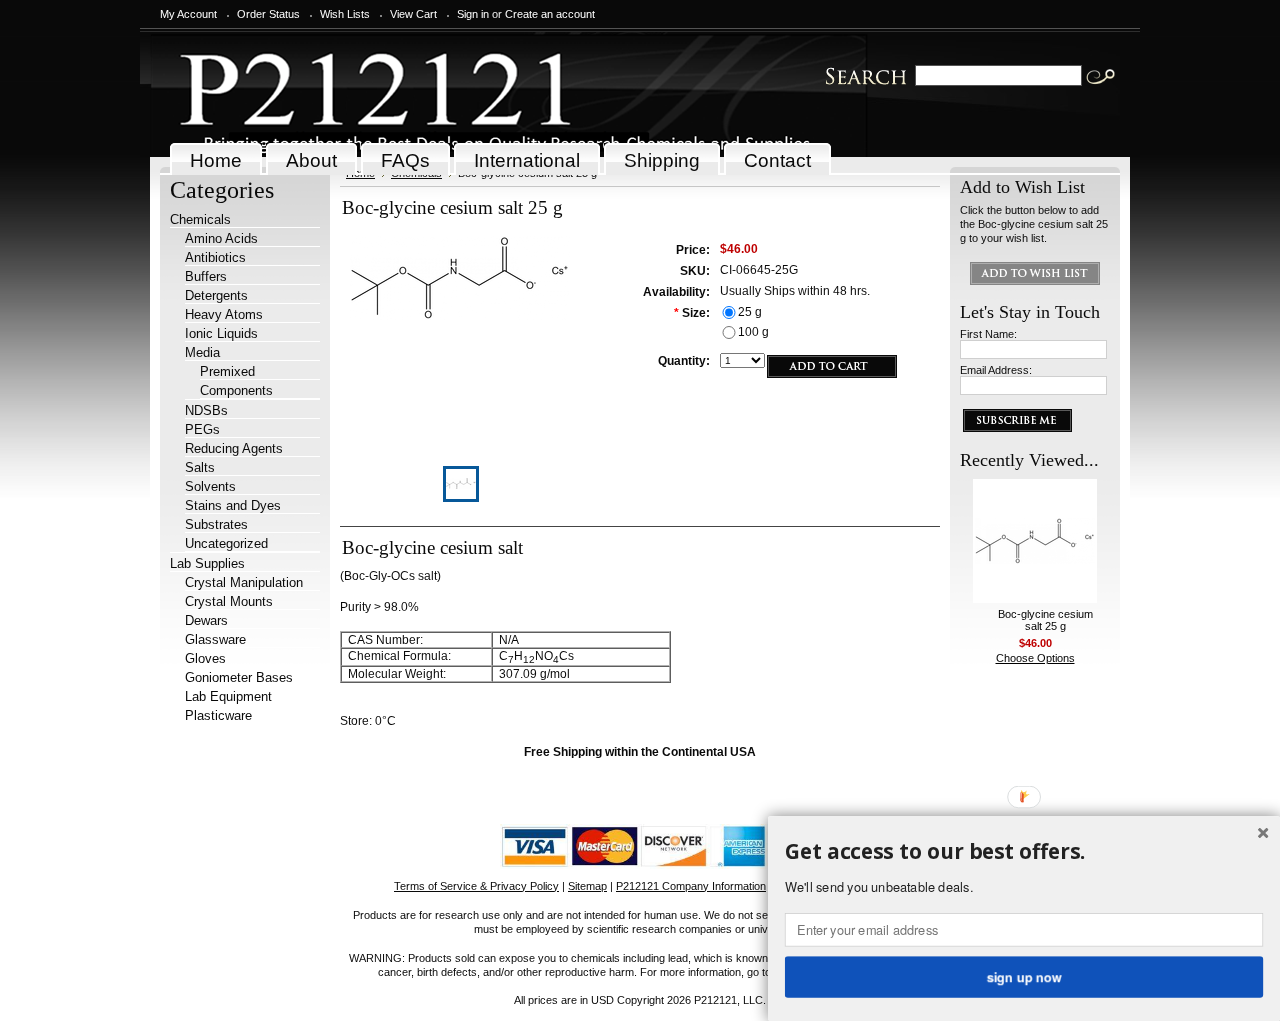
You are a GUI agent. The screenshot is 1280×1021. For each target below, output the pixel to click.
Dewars (206, 620)
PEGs (202, 429)
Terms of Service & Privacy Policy (476, 886)
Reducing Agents (234, 448)
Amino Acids (221, 238)
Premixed (227, 371)
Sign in (473, 14)
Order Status (268, 14)
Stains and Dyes (233, 505)
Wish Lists (345, 14)
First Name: (988, 334)
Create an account (550, 14)
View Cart (413, 14)
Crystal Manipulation (244, 582)
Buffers (206, 276)
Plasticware (218, 715)
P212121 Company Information (691, 886)
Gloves (205, 658)
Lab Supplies (207, 563)
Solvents (210, 486)
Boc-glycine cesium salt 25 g (1045, 620)
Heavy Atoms (224, 314)
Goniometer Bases (239, 677)
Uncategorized (226, 543)
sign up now (1024, 976)
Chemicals (200, 219)
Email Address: (996, 370)
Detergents (216, 295)
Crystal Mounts (229, 601)
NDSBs (206, 410)
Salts (200, 467)
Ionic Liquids (221, 333)
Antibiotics (215, 257)
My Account (188, 14)
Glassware (215, 639)
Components (236, 390)
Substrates (216, 524)
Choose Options (1035, 658)
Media (202, 352)
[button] (1024, 852)
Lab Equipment (228, 696)
